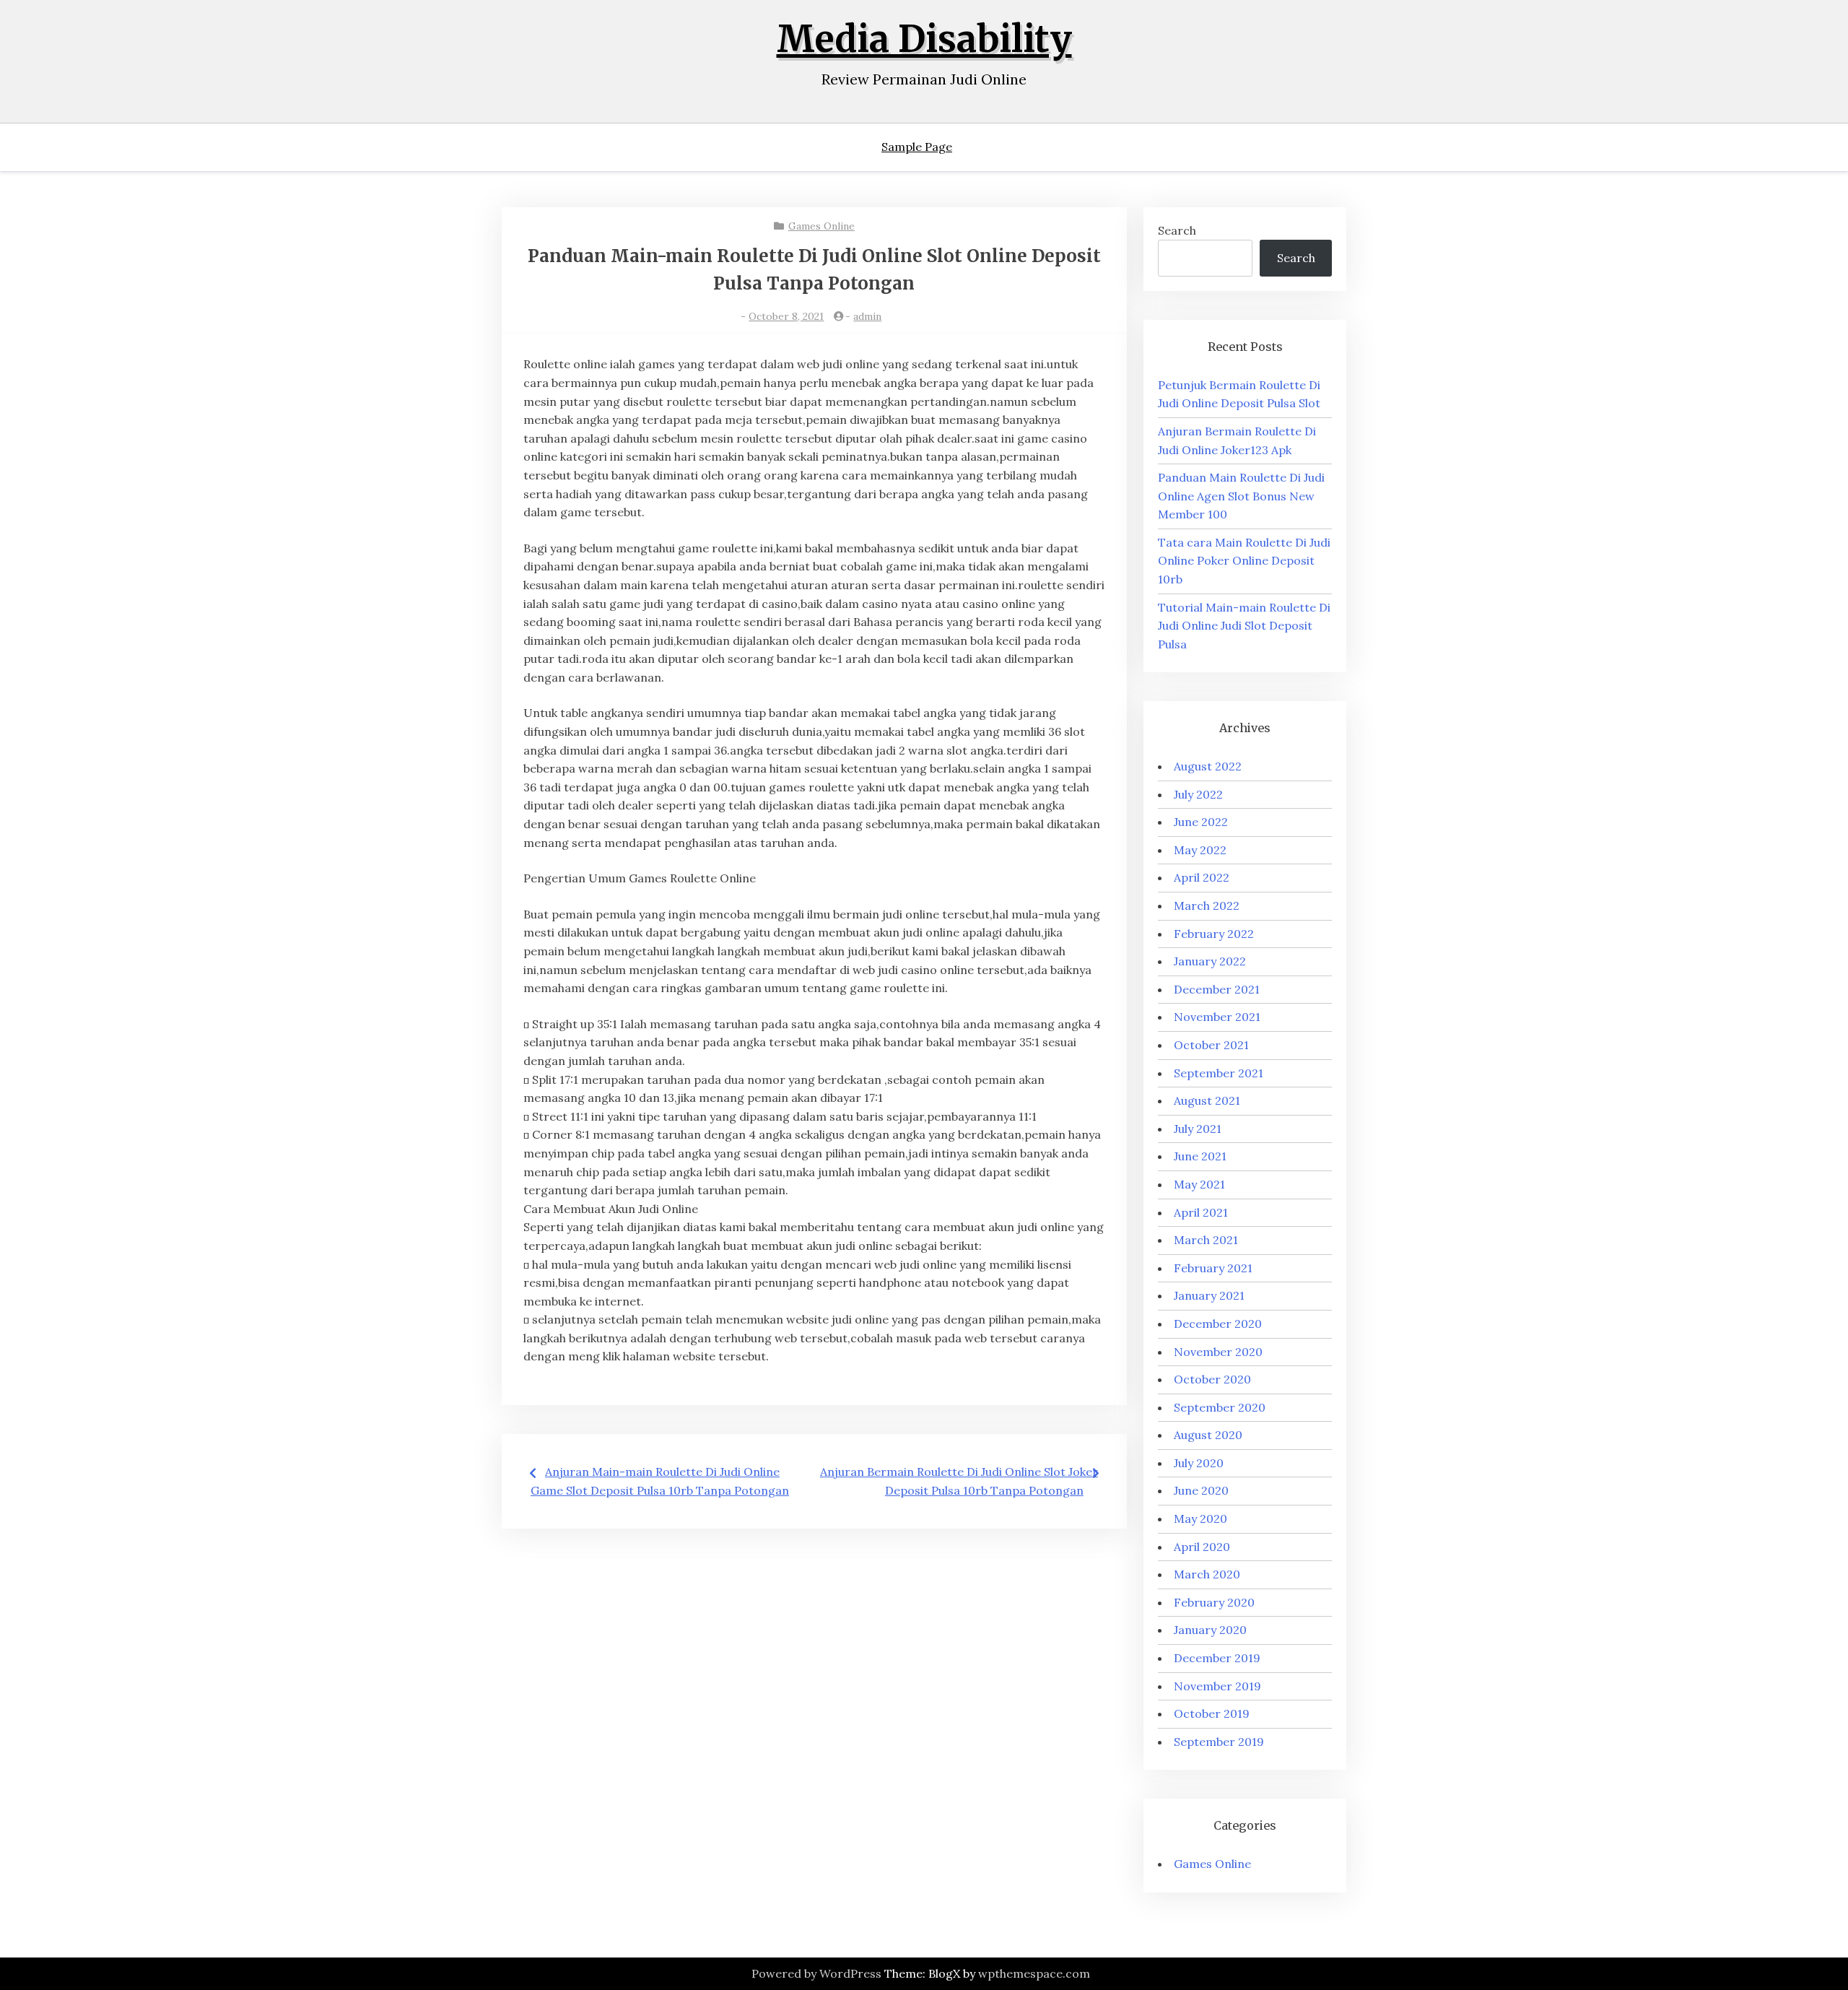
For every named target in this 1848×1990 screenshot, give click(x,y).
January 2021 (1209, 1295)
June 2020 (1201, 1490)
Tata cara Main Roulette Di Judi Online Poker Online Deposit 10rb (1244, 561)
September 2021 (1219, 1073)
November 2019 (1217, 1686)
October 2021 (1211, 1045)
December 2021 (1217, 989)
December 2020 (1218, 1324)
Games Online (821, 226)
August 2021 (1207, 1100)
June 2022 (1201, 822)
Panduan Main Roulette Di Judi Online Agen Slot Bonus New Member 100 (1241, 496)
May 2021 (1199, 1184)
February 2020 (1214, 1602)
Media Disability (924, 39)
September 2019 (1219, 1742)
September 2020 (1220, 1407)
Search (1177, 230)
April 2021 (1201, 1212)
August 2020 (1208, 1435)
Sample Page (917, 147)
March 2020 (1207, 1574)
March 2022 (1207, 905)
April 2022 (1202, 877)
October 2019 (1212, 1713)
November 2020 (1218, 1352)
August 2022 (1208, 766)
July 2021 (1198, 1129)
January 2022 (1210, 961)
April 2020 (1202, 1547)
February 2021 (1213, 1268)
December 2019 (1217, 1658)
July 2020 (1199, 1463)
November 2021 (1217, 1017)
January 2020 (1210, 1630)
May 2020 (1200, 1518)
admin (867, 316)
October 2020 (1212, 1379)
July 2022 (1198, 794)
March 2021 (1206, 1240)
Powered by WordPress (816, 1973)
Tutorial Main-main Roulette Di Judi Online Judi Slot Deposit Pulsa (1244, 626)
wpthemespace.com (1034, 1973)
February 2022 (1214, 934)
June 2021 (1200, 1156)
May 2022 (1200, 850)
